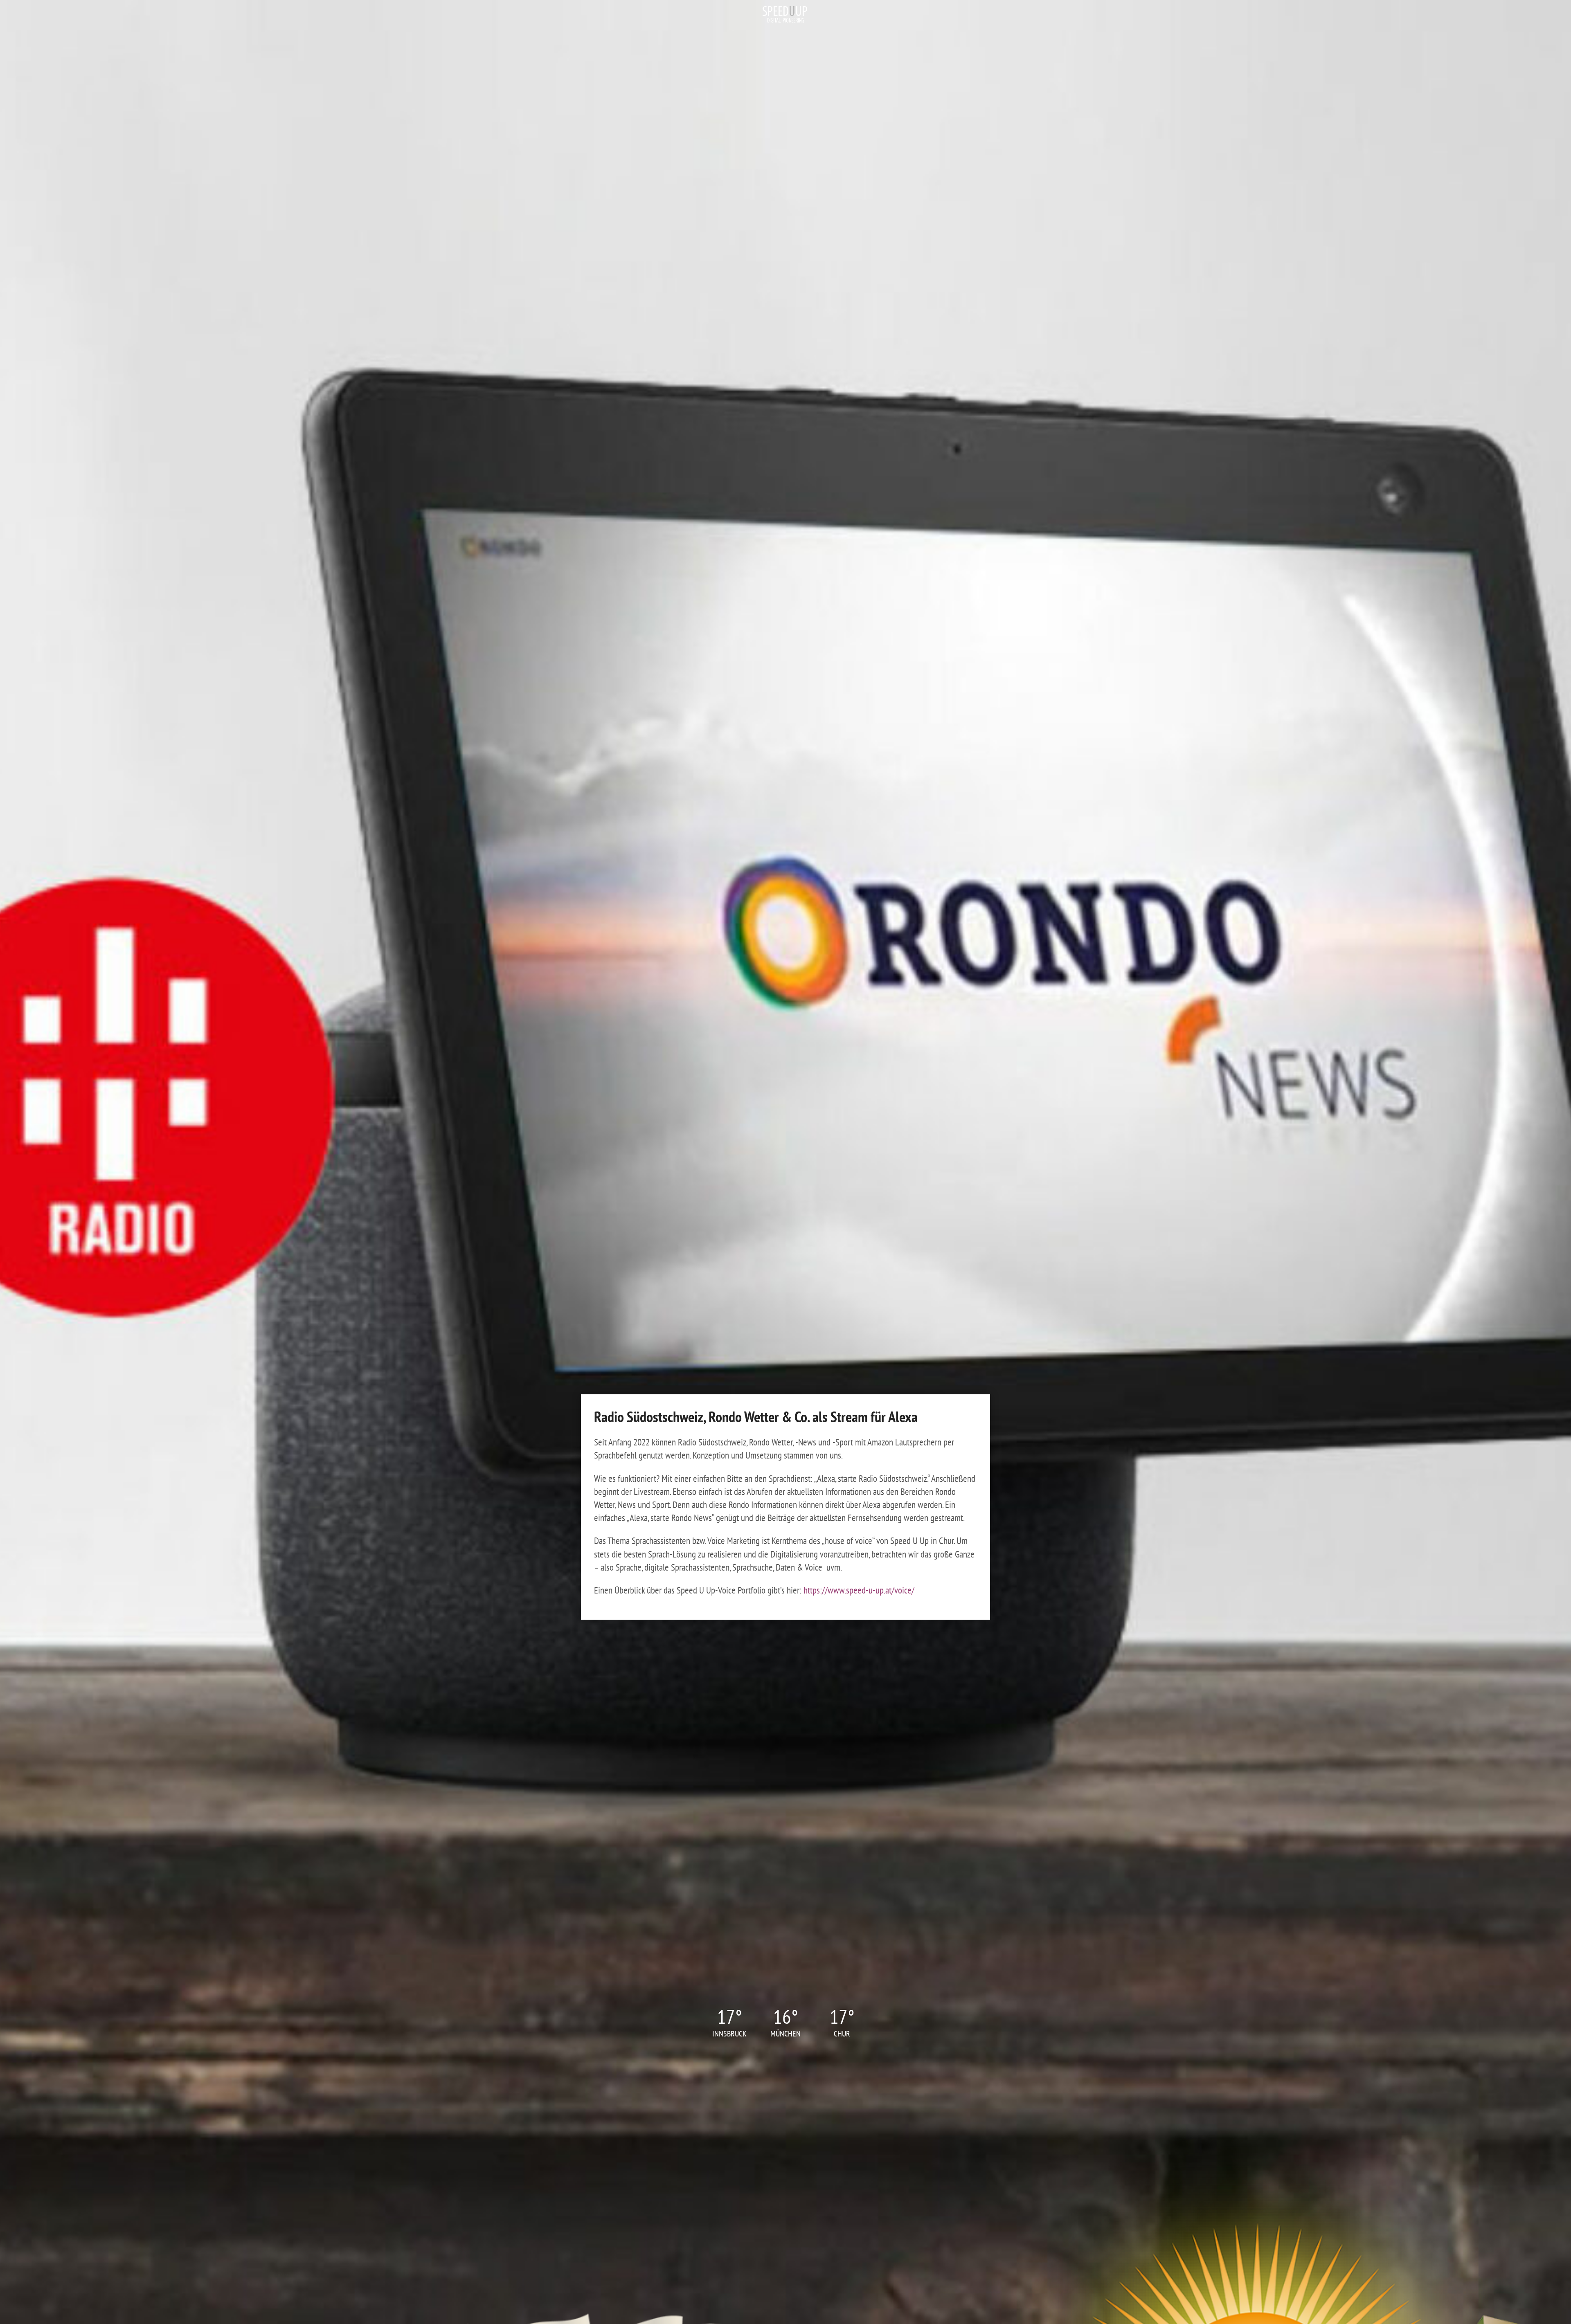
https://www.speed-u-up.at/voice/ (859, 1590)
